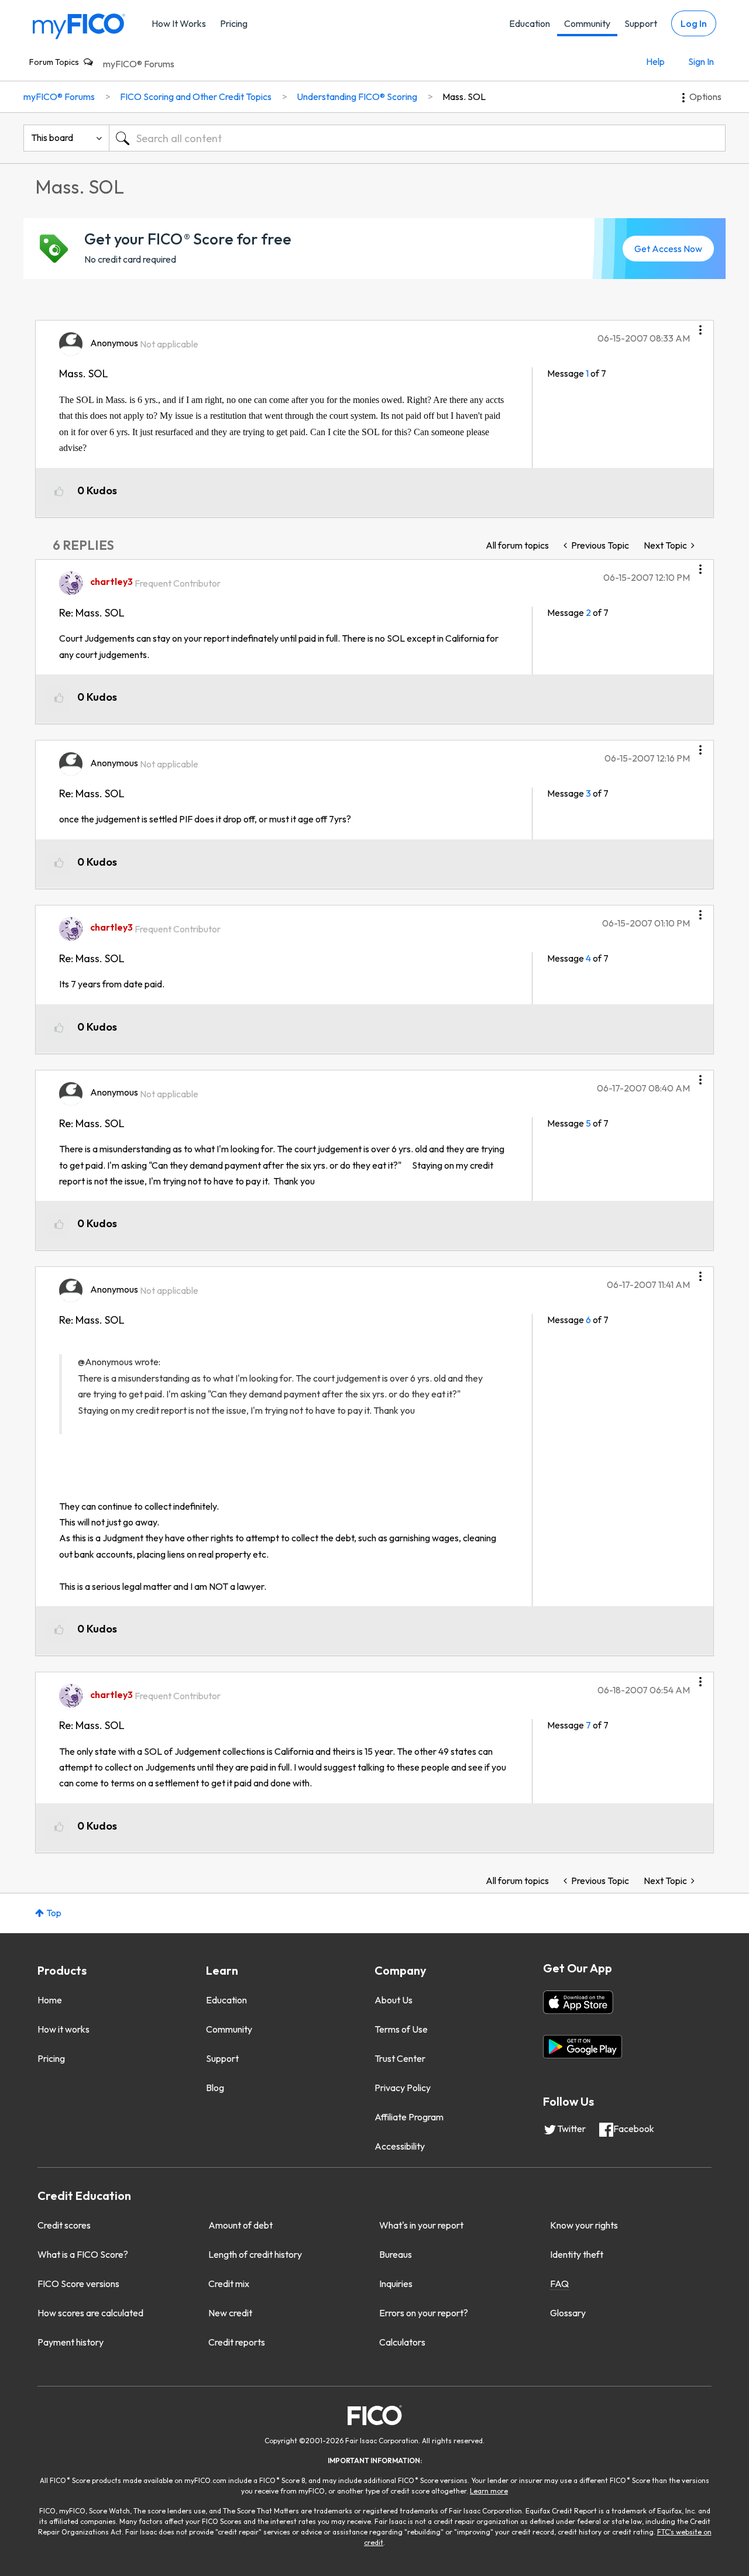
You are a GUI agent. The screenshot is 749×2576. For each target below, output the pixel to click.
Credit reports (237, 2342)
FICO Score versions (78, 2284)
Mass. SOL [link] (464, 97)
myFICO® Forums (139, 64)
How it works (63, 2029)
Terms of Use (401, 2029)
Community (587, 23)
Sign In (701, 61)
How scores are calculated (90, 2313)
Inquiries (396, 2284)
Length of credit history (255, 2254)
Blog (215, 2088)
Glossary (568, 2313)
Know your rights (584, 2225)
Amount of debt (240, 2225)
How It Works (179, 23)
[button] (700, 326)
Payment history (71, 2342)
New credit (230, 2313)
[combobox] (417, 138)
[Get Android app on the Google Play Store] (583, 2047)
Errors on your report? (424, 2313)
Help (655, 61)
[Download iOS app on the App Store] (578, 2002)
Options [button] (705, 97)
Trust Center (400, 2058)
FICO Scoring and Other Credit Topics (196, 97)
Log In (694, 23)
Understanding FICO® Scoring (357, 97)
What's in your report (421, 2225)
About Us (394, 2000)
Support (641, 23)
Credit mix (229, 2284)
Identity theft (577, 2254)
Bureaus (396, 2254)
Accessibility (400, 2146)
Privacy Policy (403, 2088)
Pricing (234, 23)
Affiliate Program (409, 2117)
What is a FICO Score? (83, 2254)
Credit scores (64, 2225)
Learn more (489, 2491)
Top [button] (54, 1913)
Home (50, 2000)
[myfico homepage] (79, 25)
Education (530, 23)
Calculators (402, 2342)
